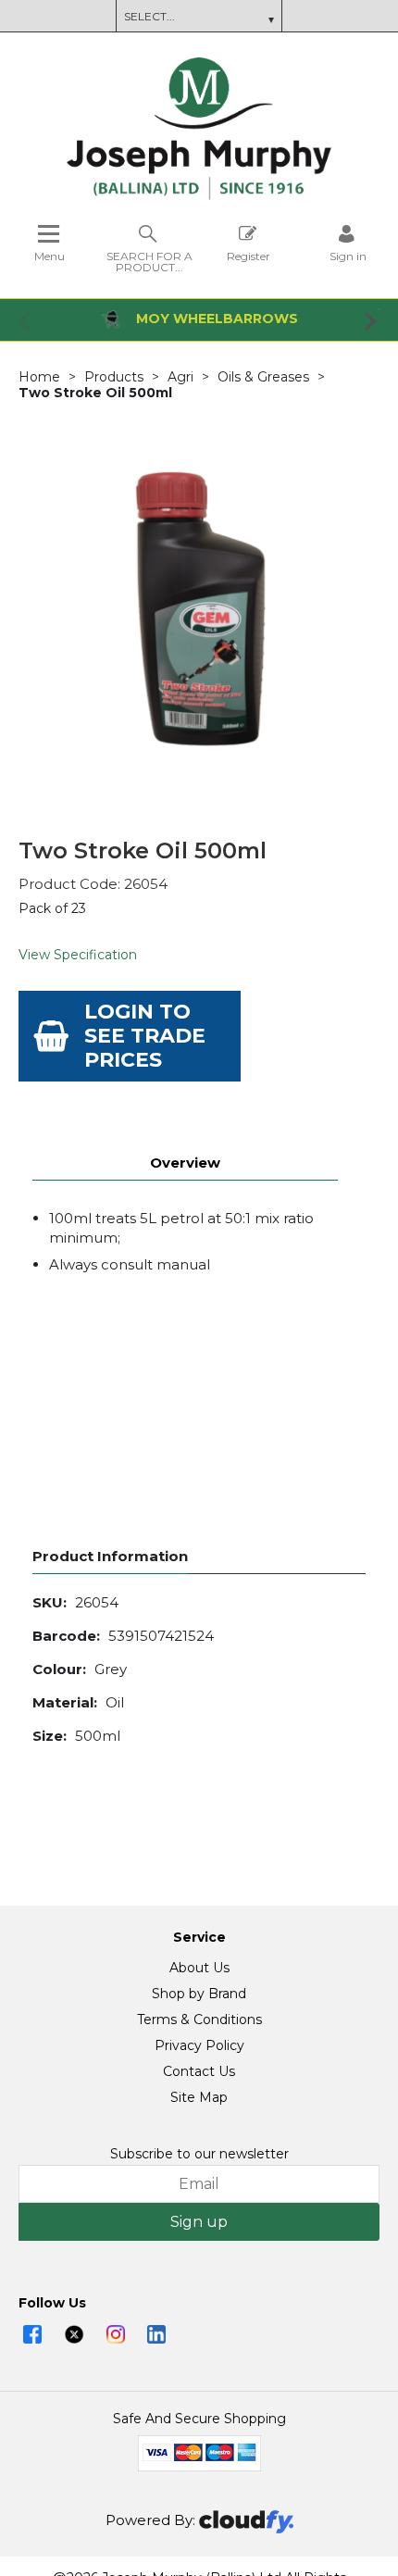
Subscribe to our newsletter (199, 2154)
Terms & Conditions (199, 2020)
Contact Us (199, 2071)
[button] (26, 320)
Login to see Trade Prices (145, 1036)
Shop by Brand (199, 1994)
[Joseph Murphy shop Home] (199, 195)
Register (249, 256)
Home (39, 377)
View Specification (78, 955)
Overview (185, 1163)
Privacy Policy (199, 2045)
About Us (199, 1968)
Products (114, 377)
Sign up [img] (199, 2222)
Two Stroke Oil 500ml (95, 393)
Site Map (199, 2097)
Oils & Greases (263, 377)
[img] (32, 2334)
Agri (180, 377)
